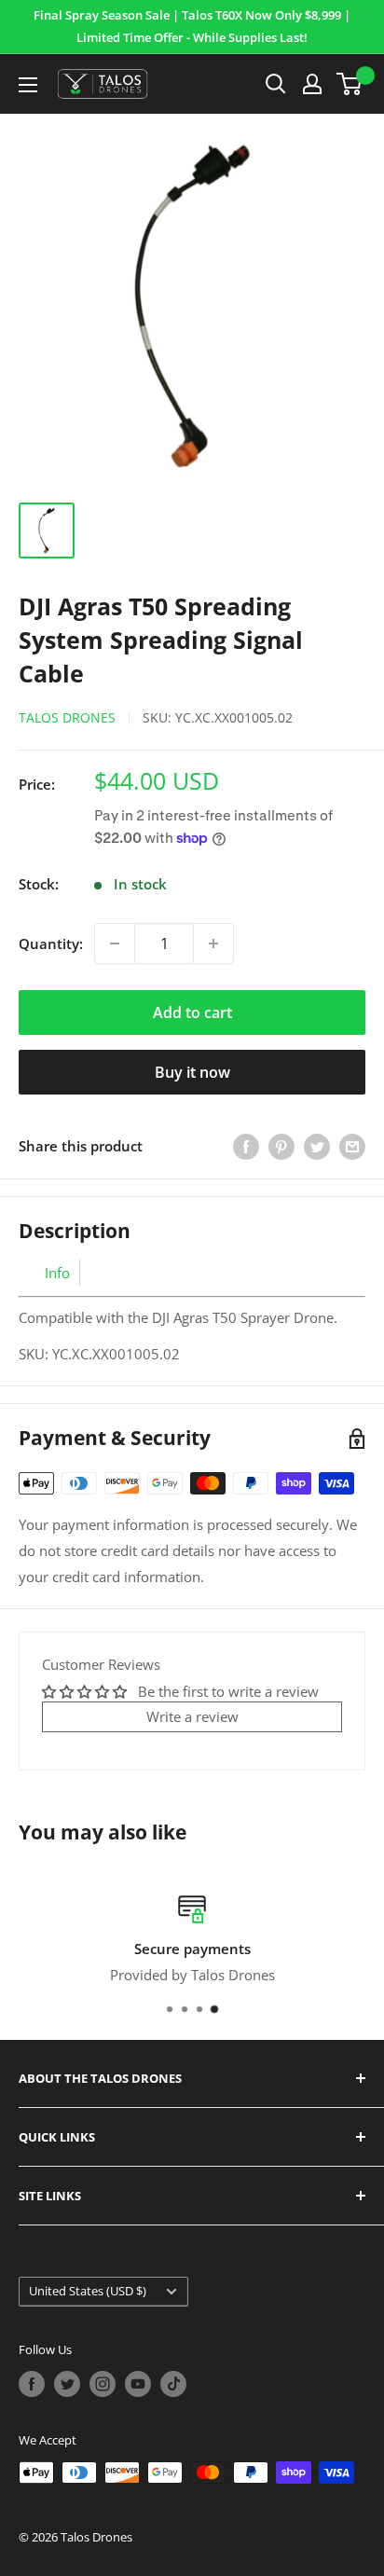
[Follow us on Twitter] (67, 2384)
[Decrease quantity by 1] (115, 944)
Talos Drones (67, 717)
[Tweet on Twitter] (317, 1146)
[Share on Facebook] (246, 1146)
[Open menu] (28, 85)
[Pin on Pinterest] (281, 1146)
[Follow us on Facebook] (32, 2384)
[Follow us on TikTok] (173, 2384)
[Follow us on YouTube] (138, 2384)
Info (57, 1273)
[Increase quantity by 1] (213, 944)
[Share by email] (352, 1146)
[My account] (312, 84)
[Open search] (276, 84)
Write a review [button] (192, 1716)
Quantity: (51, 944)
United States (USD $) (88, 2291)
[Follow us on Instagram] (103, 2384)
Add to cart (192, 1012)
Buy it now (192, 1072)
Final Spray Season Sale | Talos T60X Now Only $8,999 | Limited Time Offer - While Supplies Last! (192, 26)
